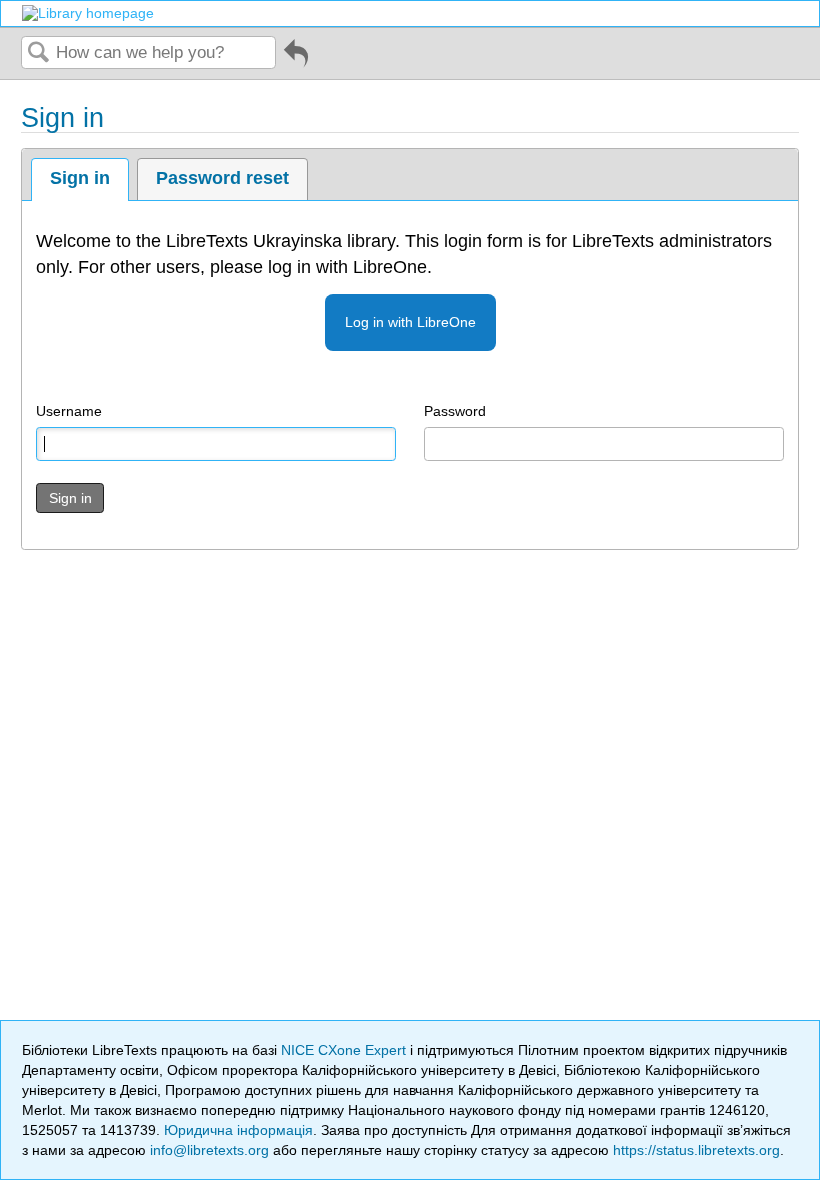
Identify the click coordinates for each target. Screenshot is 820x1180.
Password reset (222, 178)
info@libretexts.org (209, 1150)
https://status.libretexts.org (696, 1150)
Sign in (80, 178)
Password (455, 411)
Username (69, 411)
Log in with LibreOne (410, 322)
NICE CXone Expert (345, 1050)
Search (39, 53)
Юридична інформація (238, 1130)
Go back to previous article (296, 60)
